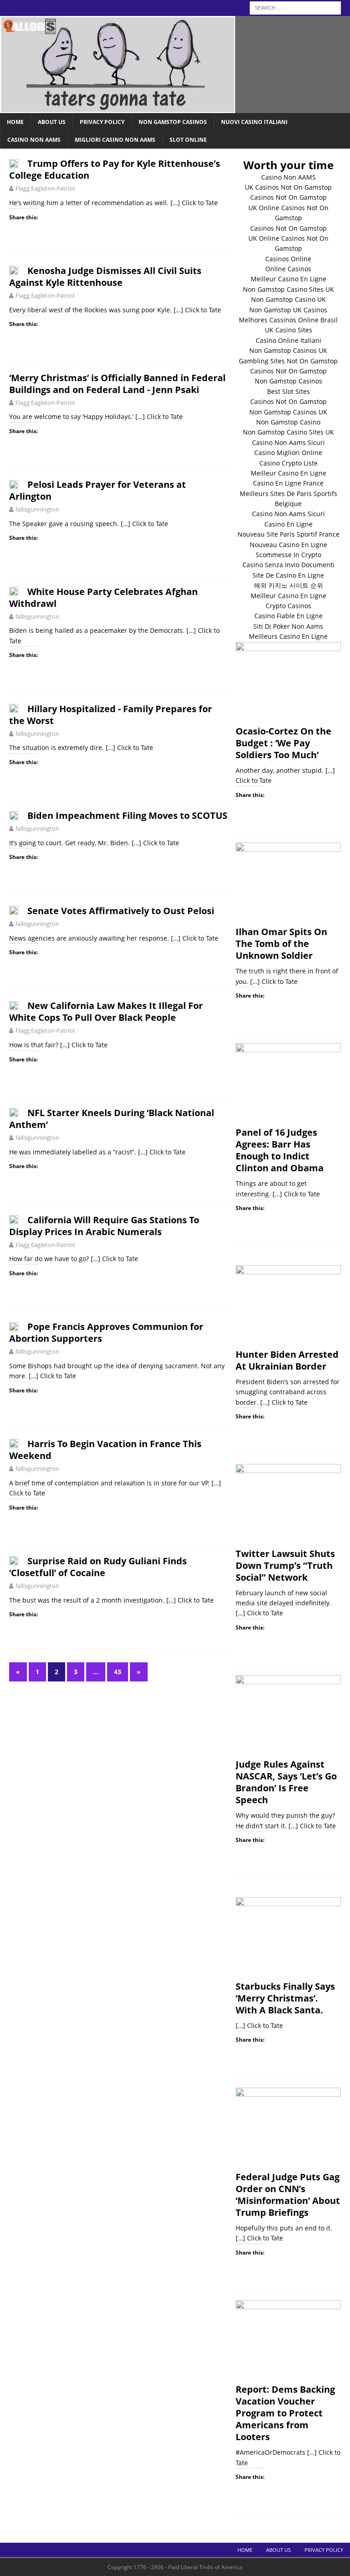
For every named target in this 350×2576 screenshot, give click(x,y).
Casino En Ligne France (288, 483)
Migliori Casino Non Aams (115, 140)
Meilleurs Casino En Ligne (288, 636)
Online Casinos (288, 269)
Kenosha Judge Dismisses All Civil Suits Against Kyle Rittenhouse (105, 277)
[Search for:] (295, 7)
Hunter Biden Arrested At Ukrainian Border (287, 1360)
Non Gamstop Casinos (173, 122)
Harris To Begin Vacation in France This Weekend (105, 1450)
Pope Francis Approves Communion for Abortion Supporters (106, 1332)
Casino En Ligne (288, 524)
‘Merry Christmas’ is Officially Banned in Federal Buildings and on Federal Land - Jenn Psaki (117, 384)
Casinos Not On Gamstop (288, 197)
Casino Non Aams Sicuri (288, 442)
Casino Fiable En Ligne (288, 616)
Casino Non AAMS (288, 177)
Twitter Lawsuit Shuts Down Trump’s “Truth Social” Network (285, 1565)
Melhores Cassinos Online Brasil (288, 320)
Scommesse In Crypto (288, 555)
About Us (52, 122)
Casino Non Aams (34, 140)
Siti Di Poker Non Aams (288, 626)
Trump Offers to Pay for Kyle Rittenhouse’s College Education (115, 169)
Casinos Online (288, 259)
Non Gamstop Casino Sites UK (288, 289)
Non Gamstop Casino (288, 422)
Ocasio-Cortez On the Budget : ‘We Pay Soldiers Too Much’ (283, 743)
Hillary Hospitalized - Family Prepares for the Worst (111, 715)
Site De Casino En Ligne (288, 575)
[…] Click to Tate (194, 203)
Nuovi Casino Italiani (254, 122)
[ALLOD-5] (118, 108)
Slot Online (188, 140)
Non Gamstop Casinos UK (288, 350)
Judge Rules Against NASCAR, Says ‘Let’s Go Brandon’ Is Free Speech (286, 1782)
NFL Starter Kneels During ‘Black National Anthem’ (112, 1119)
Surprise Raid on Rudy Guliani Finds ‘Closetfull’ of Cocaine (98, 1567)
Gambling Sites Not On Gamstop (288, 361)
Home (15, 122)
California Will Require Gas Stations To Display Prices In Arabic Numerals (104, 1226)
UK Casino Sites (288, 330)
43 (118, 1672)
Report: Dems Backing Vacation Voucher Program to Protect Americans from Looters (285, 2413)
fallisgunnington (37, 509)
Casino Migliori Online (288, 453)
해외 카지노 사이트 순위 (288, 585)
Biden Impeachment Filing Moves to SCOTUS (127, 815)
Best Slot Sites (288, 391)
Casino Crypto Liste (288, 463)
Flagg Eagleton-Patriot (45, 188)
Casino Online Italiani (288, 340)
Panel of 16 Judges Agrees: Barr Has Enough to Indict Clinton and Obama (280, 1150)
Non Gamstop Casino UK (288, 299)
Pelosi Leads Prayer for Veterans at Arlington (98, 490)
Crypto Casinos (288, 606)
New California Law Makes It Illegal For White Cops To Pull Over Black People (106, 1011)
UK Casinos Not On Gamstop (288, 187)
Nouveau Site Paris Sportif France (288, 534)
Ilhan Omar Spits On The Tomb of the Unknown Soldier (281, 944)
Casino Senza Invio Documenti (288, 565)
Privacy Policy (102, 122)
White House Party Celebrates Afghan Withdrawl (103, 597)
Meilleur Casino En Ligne (288, 279)
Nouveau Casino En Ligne (288, 545)
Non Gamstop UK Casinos (288, 310)
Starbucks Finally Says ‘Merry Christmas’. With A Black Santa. (285, 1998)
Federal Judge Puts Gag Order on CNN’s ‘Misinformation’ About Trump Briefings (288, 2195)
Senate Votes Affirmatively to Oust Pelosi (121, 911)
